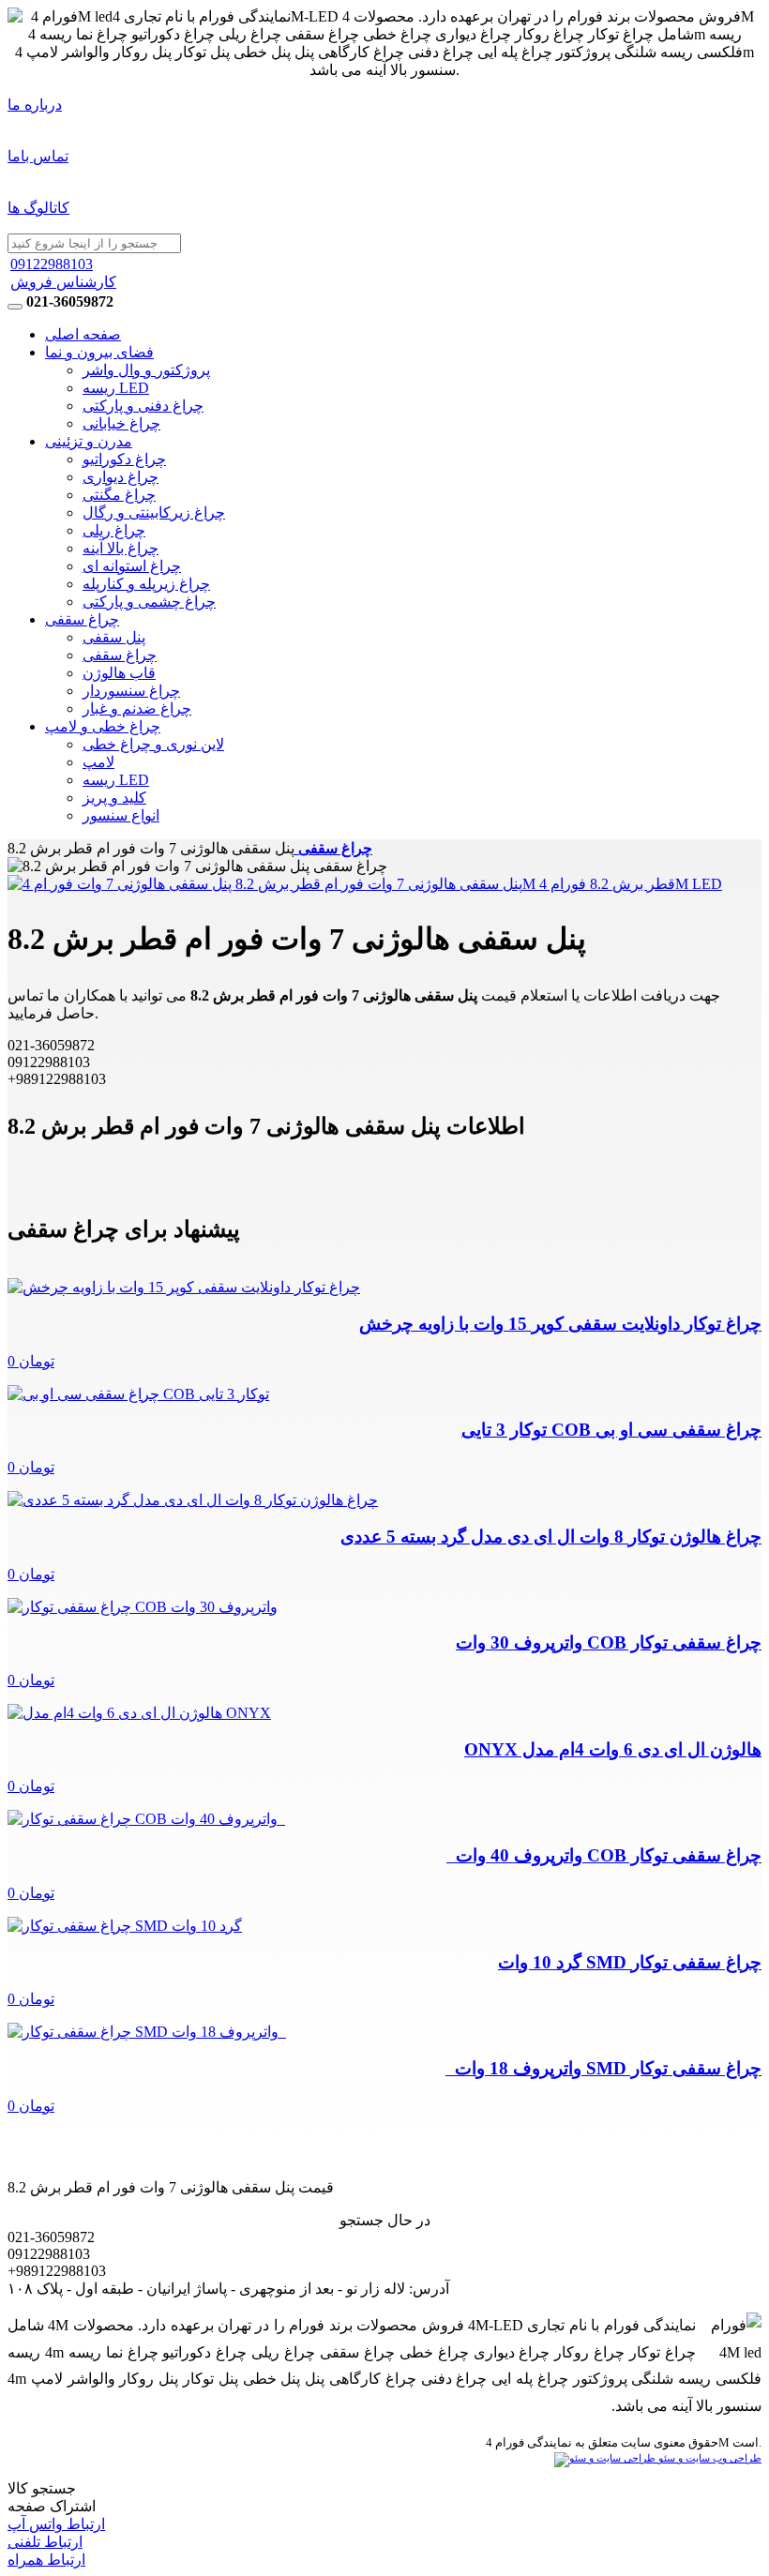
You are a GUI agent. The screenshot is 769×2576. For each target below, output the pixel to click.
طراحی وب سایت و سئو (709, 2458)
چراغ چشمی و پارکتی (149, 602)
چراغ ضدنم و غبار (137, 708)
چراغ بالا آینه (121, 548)
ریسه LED (116, 388)
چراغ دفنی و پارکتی (143, 406)
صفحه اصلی (83, 334)
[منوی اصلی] (15, 307)
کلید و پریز (114, 798)
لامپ (98, 762)
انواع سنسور (121, 815)
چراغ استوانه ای (132, 566)
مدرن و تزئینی (89, 441)
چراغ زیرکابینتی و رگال (154, 512)
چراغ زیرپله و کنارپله (146, 584)
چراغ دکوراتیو (124, 459)
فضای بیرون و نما (99, 352)
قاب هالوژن (119, 673)
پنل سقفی (114, 637)
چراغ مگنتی (119, 495)
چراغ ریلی (114, 530)
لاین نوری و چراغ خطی (153, 744)
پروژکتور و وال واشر (146, 370)
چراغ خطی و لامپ (103, 726)
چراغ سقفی (82, 619)
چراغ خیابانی (121, 423)
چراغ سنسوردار (131, 691)
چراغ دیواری (121, 477)
